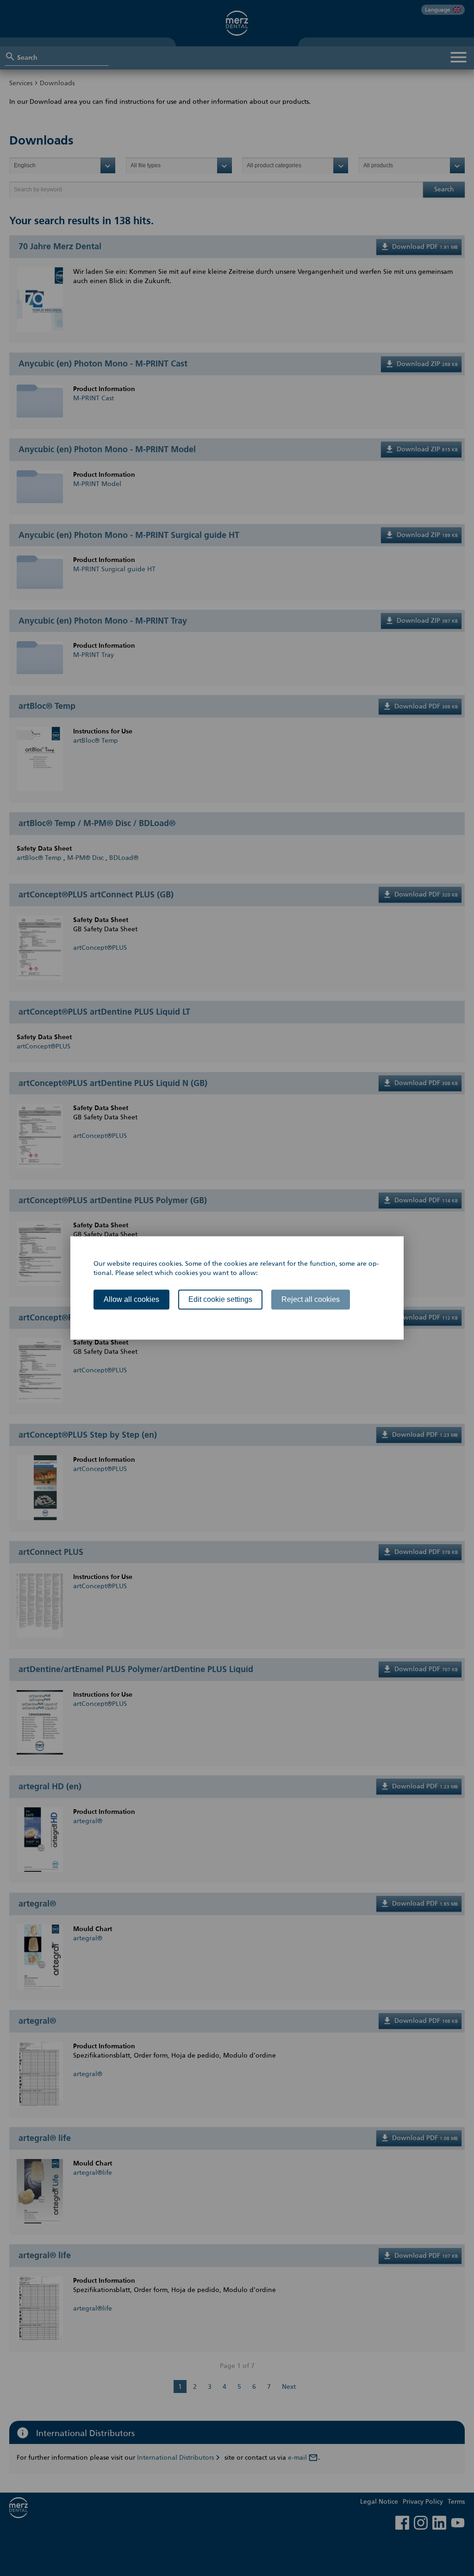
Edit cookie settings (220, 1299)
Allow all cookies (131, 1299)
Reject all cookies (311, 1299)
